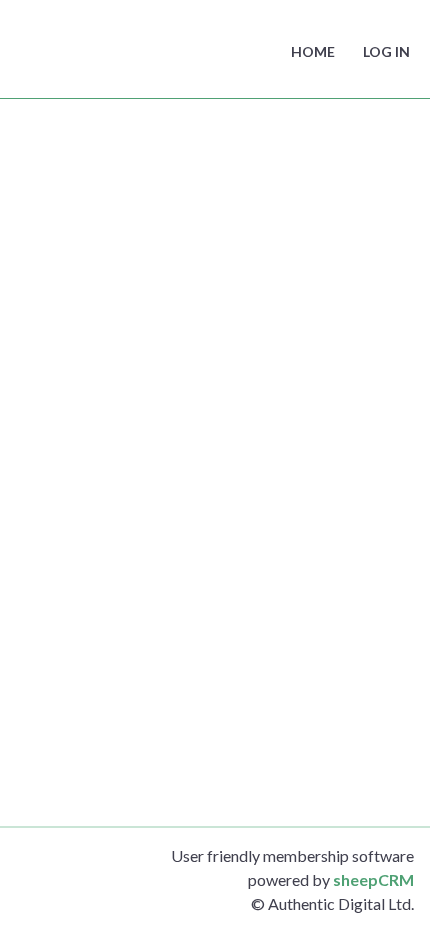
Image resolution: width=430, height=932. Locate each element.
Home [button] (313, 51)
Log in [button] (386, 51)
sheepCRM (373, 879)
